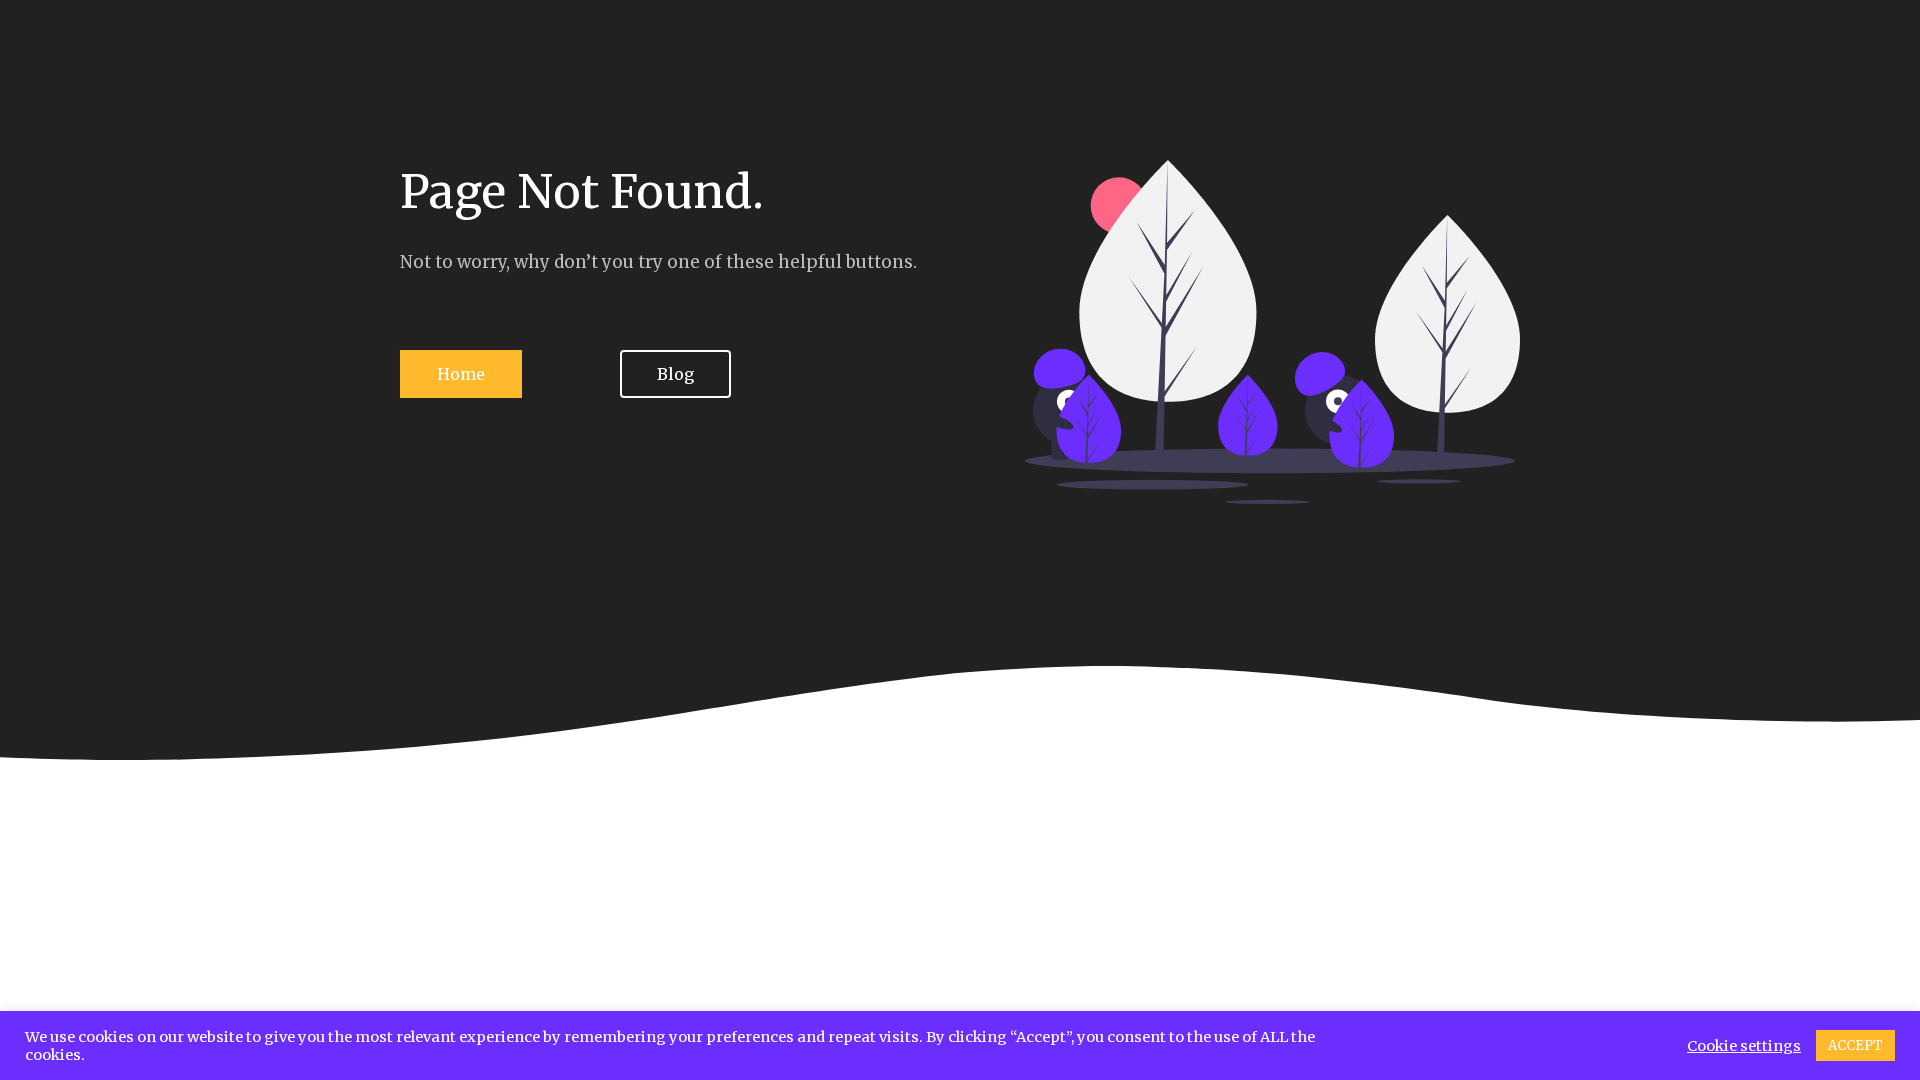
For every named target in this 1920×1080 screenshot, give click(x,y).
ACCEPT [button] (1855, 1045)
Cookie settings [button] (1744, 1046)
